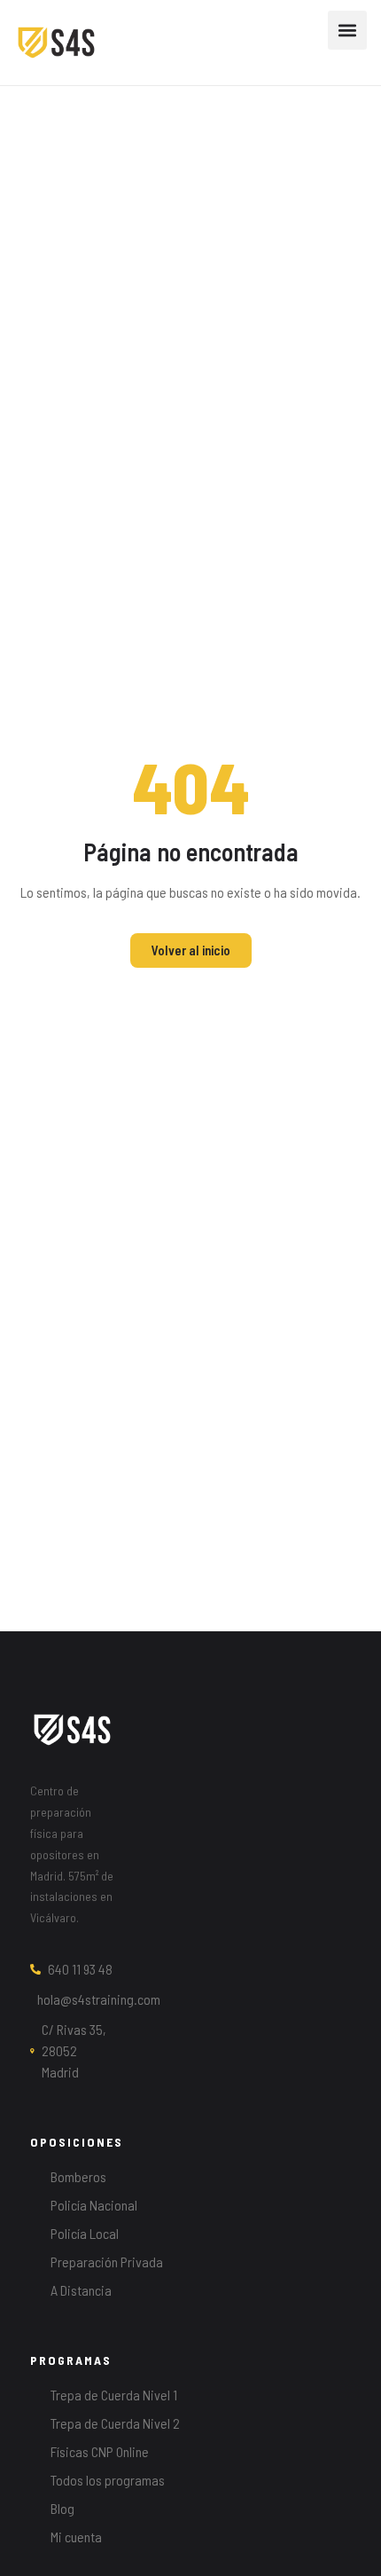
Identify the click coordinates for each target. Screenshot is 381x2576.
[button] (347, 30)
